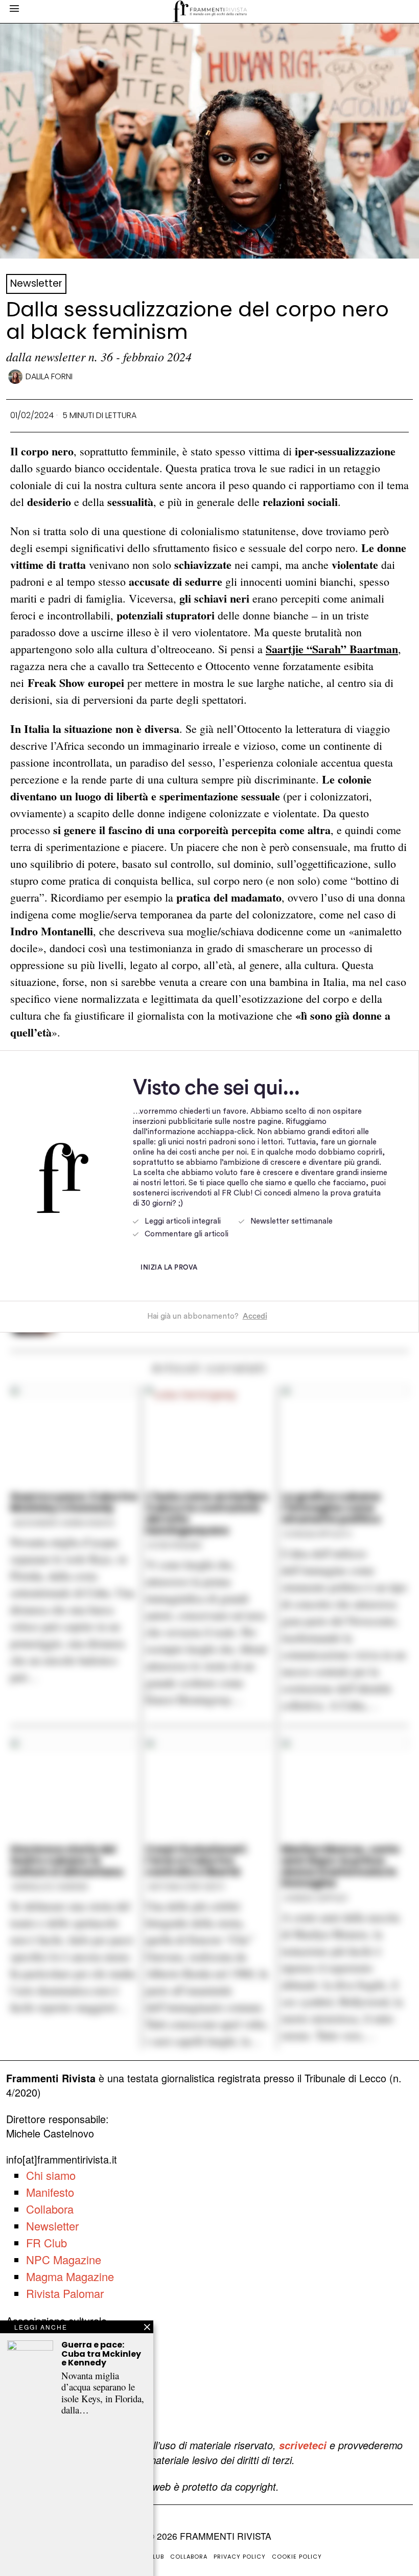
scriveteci (303, 2445)
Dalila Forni (49, 376)
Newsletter (36, 283)
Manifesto (50, 2192)
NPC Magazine (64, 2259)
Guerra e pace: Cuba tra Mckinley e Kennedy (101, 2354)
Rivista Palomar (65, 2293)
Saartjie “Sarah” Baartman (332, 649)
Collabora (50, 2209)
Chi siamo (51, 2175)
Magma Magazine (70, 2276)
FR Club (46, 2242)
